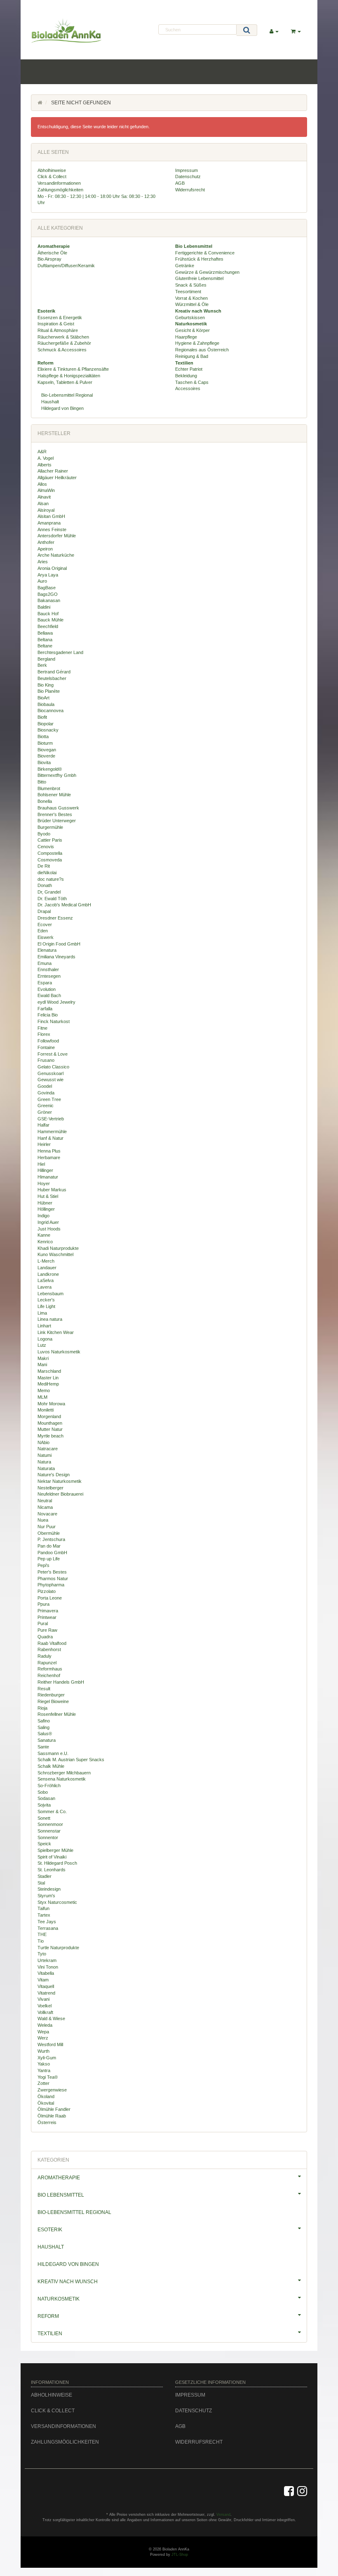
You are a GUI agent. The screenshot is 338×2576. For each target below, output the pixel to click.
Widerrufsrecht (190, 190)
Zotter (43, 2083)
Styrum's (46, 1896)
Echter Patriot (189, 369)
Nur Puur (47, 1527)
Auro (42, 581)
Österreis (47, 2122)
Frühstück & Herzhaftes (199, 259)
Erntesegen (49, 976)
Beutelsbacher (52, 678)
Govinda (46, 1093)
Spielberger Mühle (55, 1850)
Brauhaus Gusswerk (58, 808)
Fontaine (46, 1047)
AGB (180, 183)
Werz (43, 2038)
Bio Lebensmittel (61, 2195)
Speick (44, 1844)
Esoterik (50, 2230)
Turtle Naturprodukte (58, 1948)
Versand (223, 2515)
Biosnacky (48, 730)
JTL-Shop (180, 2555)
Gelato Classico (53, 1067)
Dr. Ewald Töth (52, 899)
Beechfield (48, 626)
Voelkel (45, 2006)
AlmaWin (46, 490)
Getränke (185, 266)
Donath (45, 885)
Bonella (45, 801)
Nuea (43, 1520)
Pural (43, 1623)
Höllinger (46, 1209)
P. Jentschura (51, 1539)
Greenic (46, 1106)
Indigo (43, 1216)
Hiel (41, 1164)
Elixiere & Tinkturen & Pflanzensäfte (73, 369)
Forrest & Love (53, 1054)
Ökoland (46, 2096)
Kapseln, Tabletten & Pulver (65, 382)
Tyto (42, 1954)
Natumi (45, 1455)
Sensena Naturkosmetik (62, 1779)
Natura (44, 1462)
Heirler (44, 1144)
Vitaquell (46, 1986)
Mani (42, 1364)
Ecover (45, 925)
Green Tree (49, 1099)
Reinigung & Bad (192, 356)
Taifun (43, 1908)
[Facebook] (289, 2491)
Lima (42, 1313)
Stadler (45, 1876)
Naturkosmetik (59, 2299)
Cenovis (46, 847)
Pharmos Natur (53, 1579)
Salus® (45, 1734)
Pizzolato (47, 1591)
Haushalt (49, 402)
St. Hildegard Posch (57, 1863)
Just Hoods (49, 1229)
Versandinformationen (59, 183)
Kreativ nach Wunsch (68, 2282)
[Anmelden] (274, 32)
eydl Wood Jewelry (56, 1002)
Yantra (44, 2070)
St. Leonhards (52, 1870)
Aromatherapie (59, 2178)
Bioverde (46, 756)
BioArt (43, 698)
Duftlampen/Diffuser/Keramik (66, 266)
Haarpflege (186, 337)
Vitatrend (46, 1993)
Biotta (43, 736)
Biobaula (46, 704)
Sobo (43, 1792)
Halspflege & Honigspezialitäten (69, 376)
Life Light (46, 1306)
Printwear (47, 1617)
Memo (44, 1390)
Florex (44, 1034)
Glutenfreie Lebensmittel (199, 278)
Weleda (45, 2025)
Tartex (44, 1915)
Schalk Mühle (51, 1766)
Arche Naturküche (56, 555)
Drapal (44, 911)
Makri (43, 1358)
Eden (43, 931)
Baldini (44, 607)
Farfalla (45, 1009)
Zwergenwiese (52, 2090)
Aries (43, 562)
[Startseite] (40, 103)
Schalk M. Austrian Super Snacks (71, 1760)
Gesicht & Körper (192, 330)
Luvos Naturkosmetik (59, 1352)
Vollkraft (45, 2012)
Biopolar (46, 724)
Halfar (43, 1125)
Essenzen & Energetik (60, 318)
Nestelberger (50, 1488)
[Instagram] (302, 2491)
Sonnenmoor (50, 1824)
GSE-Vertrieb (51, 1119)
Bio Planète (49, 691)
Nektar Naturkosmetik (60, 1481)
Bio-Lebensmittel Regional (66, 395)
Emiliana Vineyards (56, 957)
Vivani (43, 1999)
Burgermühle (50, 827)
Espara (45, 983)
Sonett (44, 1818)
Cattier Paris (50, 840)
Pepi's (43, 1565)
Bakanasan (49, 600)
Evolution (47, 989)
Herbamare (49, 1157)
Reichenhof (49, 1675)
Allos (42, 484)
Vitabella (46, 1973)
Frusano (46, 1060)
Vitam (43, 1980)
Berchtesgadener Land (60, 652)
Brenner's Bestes (55, 814)
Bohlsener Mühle (54, 795)
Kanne (44, 1235)
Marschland (49, 1371)
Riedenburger (51, 1695)
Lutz (42, 1345)
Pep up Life (49, 1559)
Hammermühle (52, 1132)
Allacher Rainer (53, 471)
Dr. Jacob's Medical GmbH (64, 905)
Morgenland (49, 1416)
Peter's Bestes (52, 1572)
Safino (44, 1721)
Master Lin (48, 1378)
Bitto (42, 782)
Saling (43, 1727)
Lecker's (46, 1300)
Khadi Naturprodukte (58, 1248)
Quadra (45, 1637)
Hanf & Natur (50, 1138)
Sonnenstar (49, 1831)
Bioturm (45, 743)
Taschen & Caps (192, 382)
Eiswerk (46, 937)
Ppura (43, 1604)
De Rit (44, 866)
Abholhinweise (52, 170)
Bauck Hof (48, 614)
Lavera (45, 1287)
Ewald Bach (49, 995)
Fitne (42, 1028)
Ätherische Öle (52, 253)
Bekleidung (186, 376)
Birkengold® (50, 769)
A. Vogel (46, 458)
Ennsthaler (48, 969)
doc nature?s (51, 879)
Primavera (48, 1611)
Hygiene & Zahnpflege (197, 343)
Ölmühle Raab (52, 2116)
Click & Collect (52, 176)
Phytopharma (51, 1585)
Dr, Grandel (49, 892)
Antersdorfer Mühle (57, 536)
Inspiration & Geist (56, 324)
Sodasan (46, 1798)
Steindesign (49, 1889)
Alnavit (44, 497)
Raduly (45, 1656)
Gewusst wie (50, 1080)
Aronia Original (52, 568)
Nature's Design (54, 1475)
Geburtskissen (190, 318)
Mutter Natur (50, 1429)
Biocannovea (50, 710)
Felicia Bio (48, 1015)
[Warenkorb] (296, 32)
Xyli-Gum (47, 2058)
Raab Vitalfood (52, 1643)
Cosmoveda (50, 860)
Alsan (43, 503)
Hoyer (44, 1183)
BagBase (47, 588)
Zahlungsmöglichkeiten (60, 190)
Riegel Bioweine (53, 1701)
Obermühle (49, 1533)
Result (44, 1689)
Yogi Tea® (48, 2077)
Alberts (45, 465)
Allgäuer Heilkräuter (57, 478)
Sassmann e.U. (53, 1753)
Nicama (45, 1507)
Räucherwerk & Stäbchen (63, 337)
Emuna (45, 963)
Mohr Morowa (51, 1404)
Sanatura (47, 1740)
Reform (48, 2316)
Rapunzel (47, 1663)
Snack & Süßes (191, 285)
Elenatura (47, 950)
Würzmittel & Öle (192, 304)
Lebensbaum (50, 1294)
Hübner (45, 1203)
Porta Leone (50, 1598)
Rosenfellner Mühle (57, 1714)
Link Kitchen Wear (56, 1332)
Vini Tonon (48, 1967)
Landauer (47, 1268)
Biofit (42, 717)
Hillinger (45, 1170)
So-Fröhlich (49, 1786)
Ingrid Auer (48, 1222)
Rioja (42, 1708)
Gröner (45, 1112)
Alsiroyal (46, 510)
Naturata (46, 1468)
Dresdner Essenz (55, 918)
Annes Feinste (52, 529)
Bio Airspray (49, 259)
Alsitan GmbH (51, 516)
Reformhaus (50, 1669)
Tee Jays (47, 1922)
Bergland (46, 659)
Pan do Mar (49, 1546)
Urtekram (47, 1960)
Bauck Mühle (50, 620)
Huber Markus (52, 1190)
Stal (41, 1883)
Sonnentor (48, 1837)
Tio (41, 1941)
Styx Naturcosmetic (57, 1902)
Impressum (187, 170)
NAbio (43, 1442)
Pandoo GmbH (52, 1553)
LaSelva (46, 1280)
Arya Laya (48, 575)
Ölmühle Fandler (54, 2109)
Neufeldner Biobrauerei (60, 1494)
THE (42, 1934)
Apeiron (45, 549)
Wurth (43, 2051)
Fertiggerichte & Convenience (205, 253)
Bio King (46, 685)
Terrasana (48, 1928)
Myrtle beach (50, 1436)
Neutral (45, 1501)
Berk (42, 665)
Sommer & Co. (52, 1811)
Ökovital (46, 2103)
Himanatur (48, 1177)
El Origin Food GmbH (59, 944)
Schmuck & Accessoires (62, 350)
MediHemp (48, 1384)
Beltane (45, 646)
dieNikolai (47, 873)
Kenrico (45, 1242)
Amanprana (49, 523)
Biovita (44, 762)
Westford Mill (50, 2044)
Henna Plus (49, 1151)
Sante (43, 1747)
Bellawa (45, 633)
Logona (45, 1339)
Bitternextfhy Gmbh (57, 775)
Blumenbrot (49, 788)
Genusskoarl (50, 1073)
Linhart (44, 1326)
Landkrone (48, 1274)
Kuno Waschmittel (55, 1254)
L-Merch (46, 1261)
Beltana (45, 640)
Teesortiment (188, 292)
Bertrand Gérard (54, 672)
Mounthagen (50, 1423)
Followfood (48, 1041)
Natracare (48, 1449)
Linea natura (50, 1319)
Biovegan (47, 750)
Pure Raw (47, 1630)
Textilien (50, 2334)
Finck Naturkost (54, 1021)
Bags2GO (48, 594)
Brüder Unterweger (57, 821)
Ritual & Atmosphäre (58, 330)
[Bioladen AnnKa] (73, 31)
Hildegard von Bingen (62, 408)
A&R (42, 452)
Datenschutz (188, 176)
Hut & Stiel (48, 1196)
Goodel (45, 1086)
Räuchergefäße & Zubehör (64, 343)
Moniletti (46, 1410)
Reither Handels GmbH (61, 1682)
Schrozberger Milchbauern (64, 1773)
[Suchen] (247, 30)
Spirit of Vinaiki (52, 1857)
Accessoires (188, 388)
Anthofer (46, 542)
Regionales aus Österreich (202, 350)
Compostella (50, 853)
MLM (42, 1397)
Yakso (44, 2064)
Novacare (47, 1514)
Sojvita (44, 1805)
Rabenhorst (49, 1649)
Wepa (43, 2032)
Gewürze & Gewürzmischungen (207, 272)
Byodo (44, 834)
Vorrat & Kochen (191, 298)
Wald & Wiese (51, 2018)
